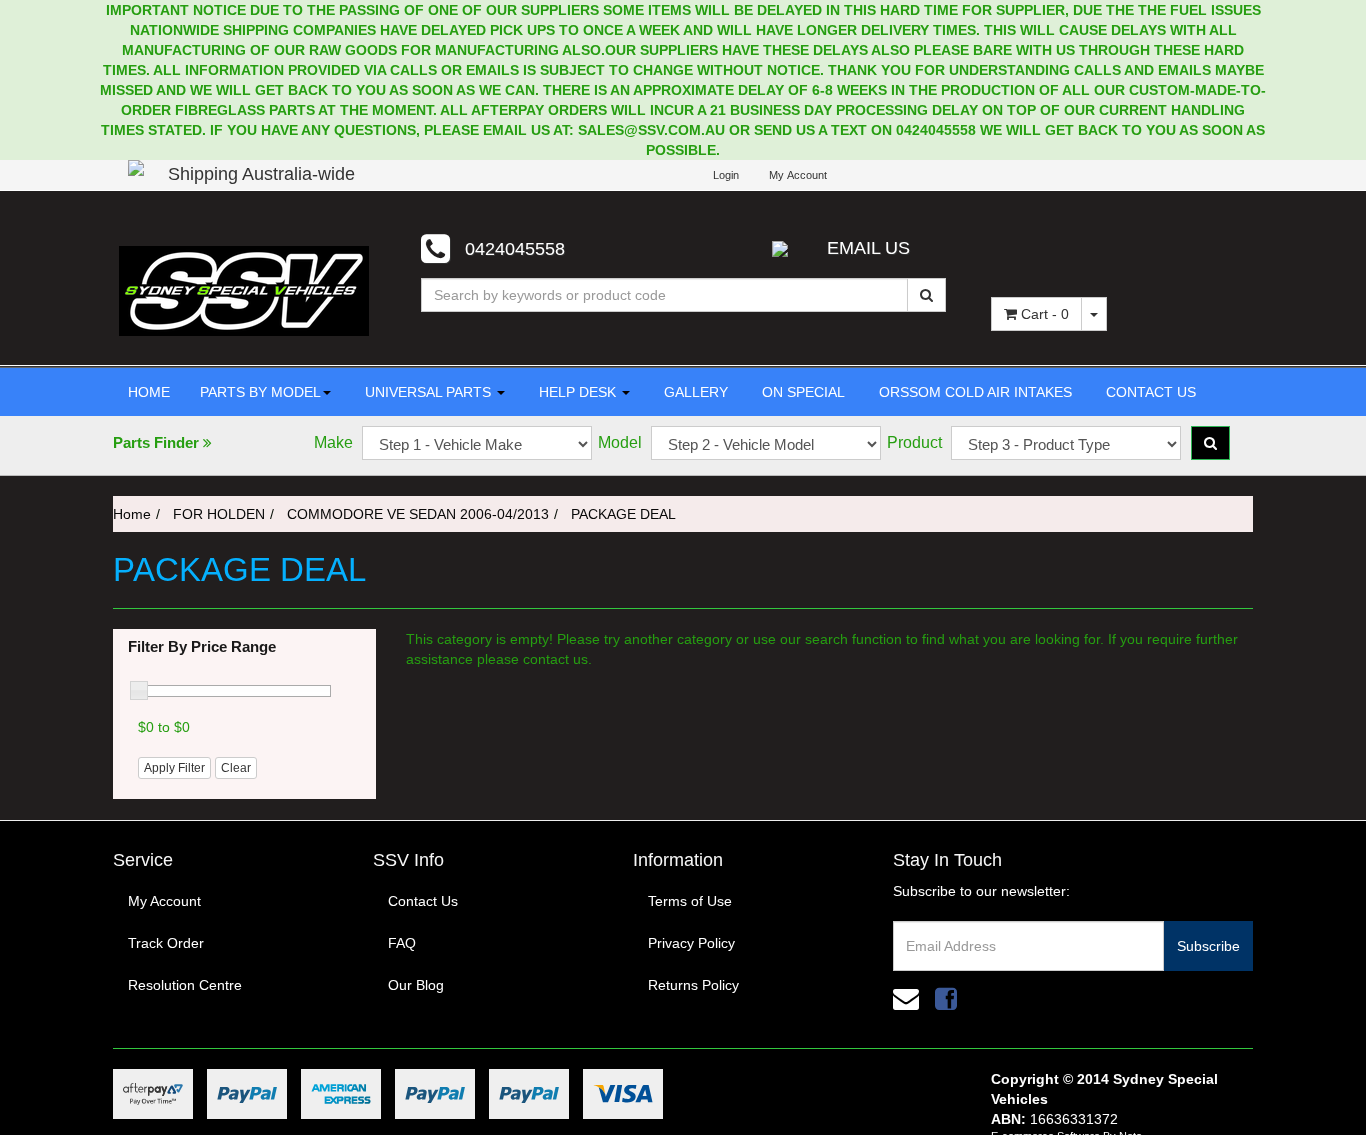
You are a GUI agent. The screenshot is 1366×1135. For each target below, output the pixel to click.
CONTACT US (1149, 392)
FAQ (402, 943)
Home (132, 514)
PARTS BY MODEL (260, 392)
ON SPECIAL (801, 392)
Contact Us (423, 901)
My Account (164, 901)
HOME (149, 392)
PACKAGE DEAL (623, 514)
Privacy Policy (691, 943)
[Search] (926, 295)
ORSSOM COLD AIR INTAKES (973, 392)
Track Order (166, 943)
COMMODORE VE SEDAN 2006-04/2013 (418, 514)
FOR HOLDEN (219, 514)
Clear (236, 768)
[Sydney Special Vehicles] (244, 290)
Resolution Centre (185, 985)
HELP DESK (577, 392)
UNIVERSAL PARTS (428, 392)
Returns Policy (693, 985)
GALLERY (694, 392)
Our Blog (416, 985)
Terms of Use (690, 901)
